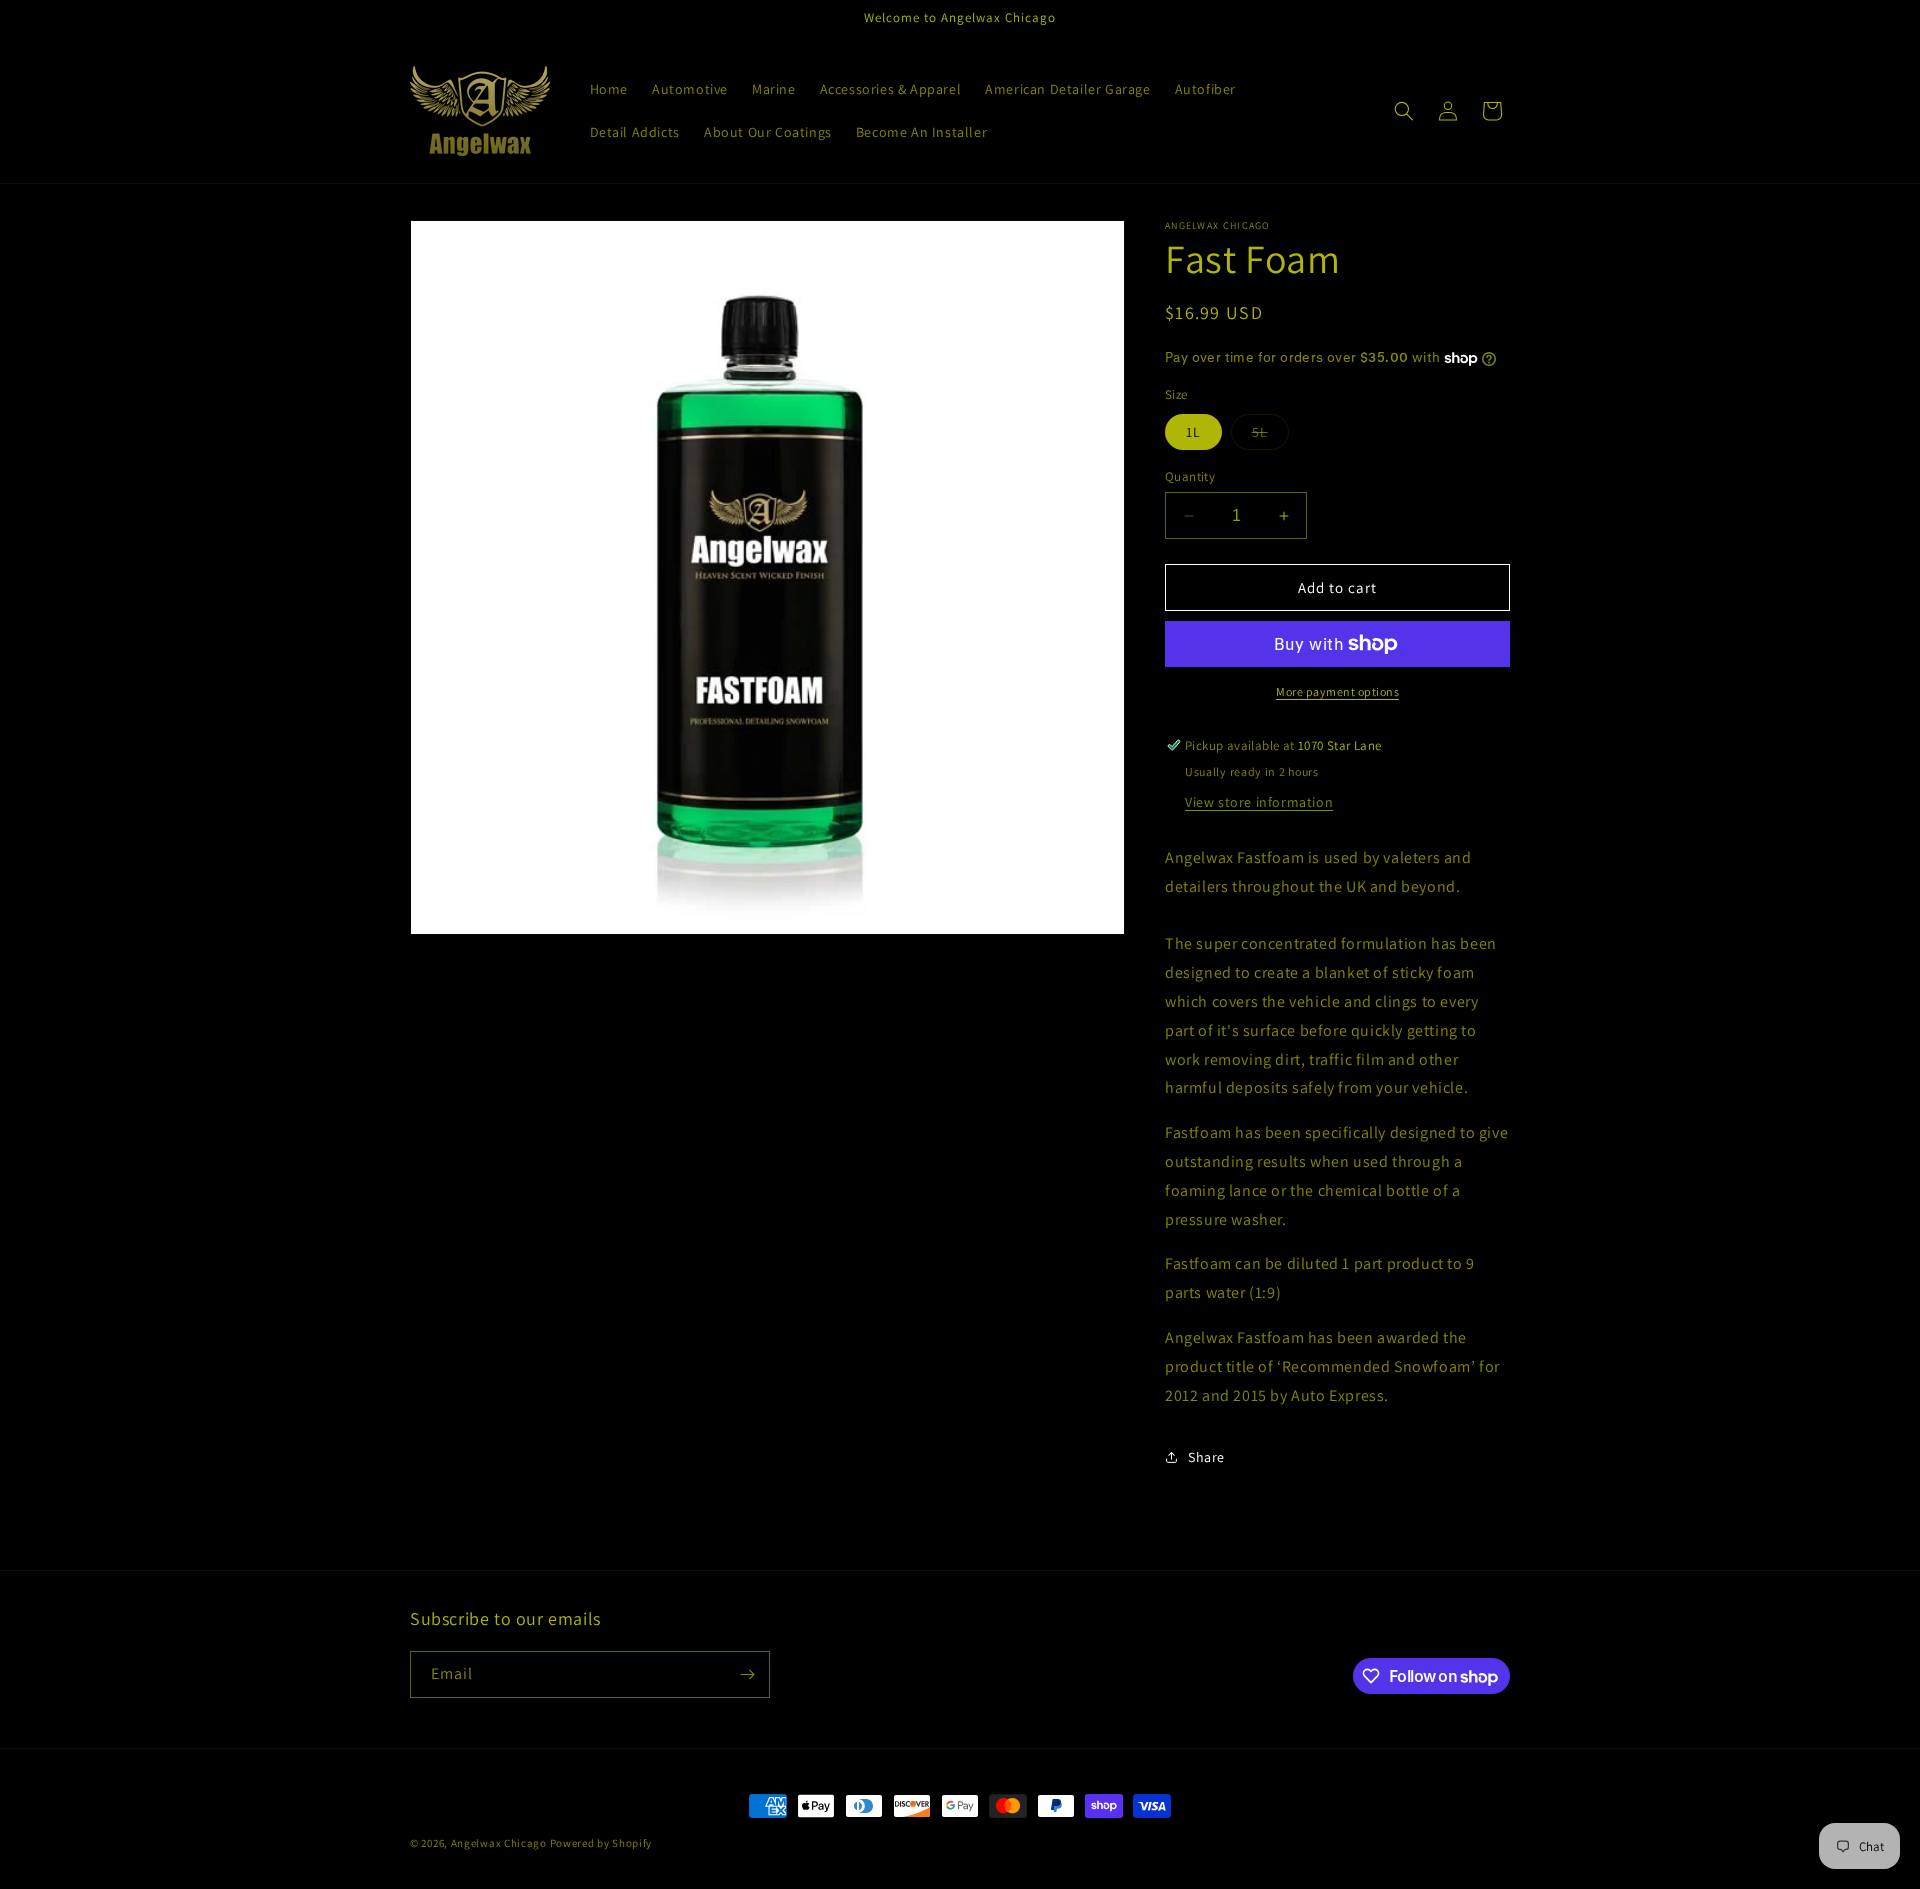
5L (1270, 436)
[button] (1404, 111)
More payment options (1337, 691)
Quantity (1190, 476)
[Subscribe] (747, 1674)
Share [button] (1206, 1457)
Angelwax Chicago (499, 1843)
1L (1193, 432)
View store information (1259, 802)
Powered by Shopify (601, 1843)
